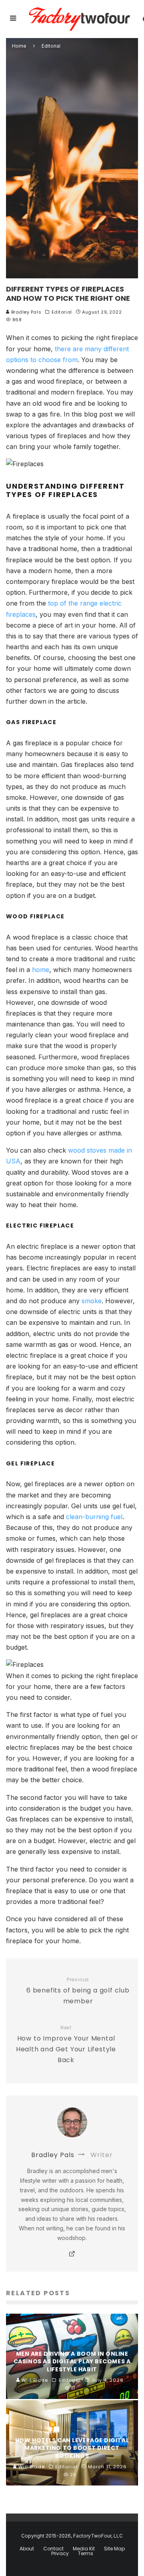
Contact (53, 2549)
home (41, 970)
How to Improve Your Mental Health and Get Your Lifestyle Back (66, 2045)
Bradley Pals (25, 312)
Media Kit (84, 2549)
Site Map (114, 2549)
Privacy (60, 2554)
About (27, 2549)
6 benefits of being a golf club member (78, 1991)
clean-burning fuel (94, 1517)
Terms (86, 2554)
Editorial (62, 312)
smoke (92, 1301)
